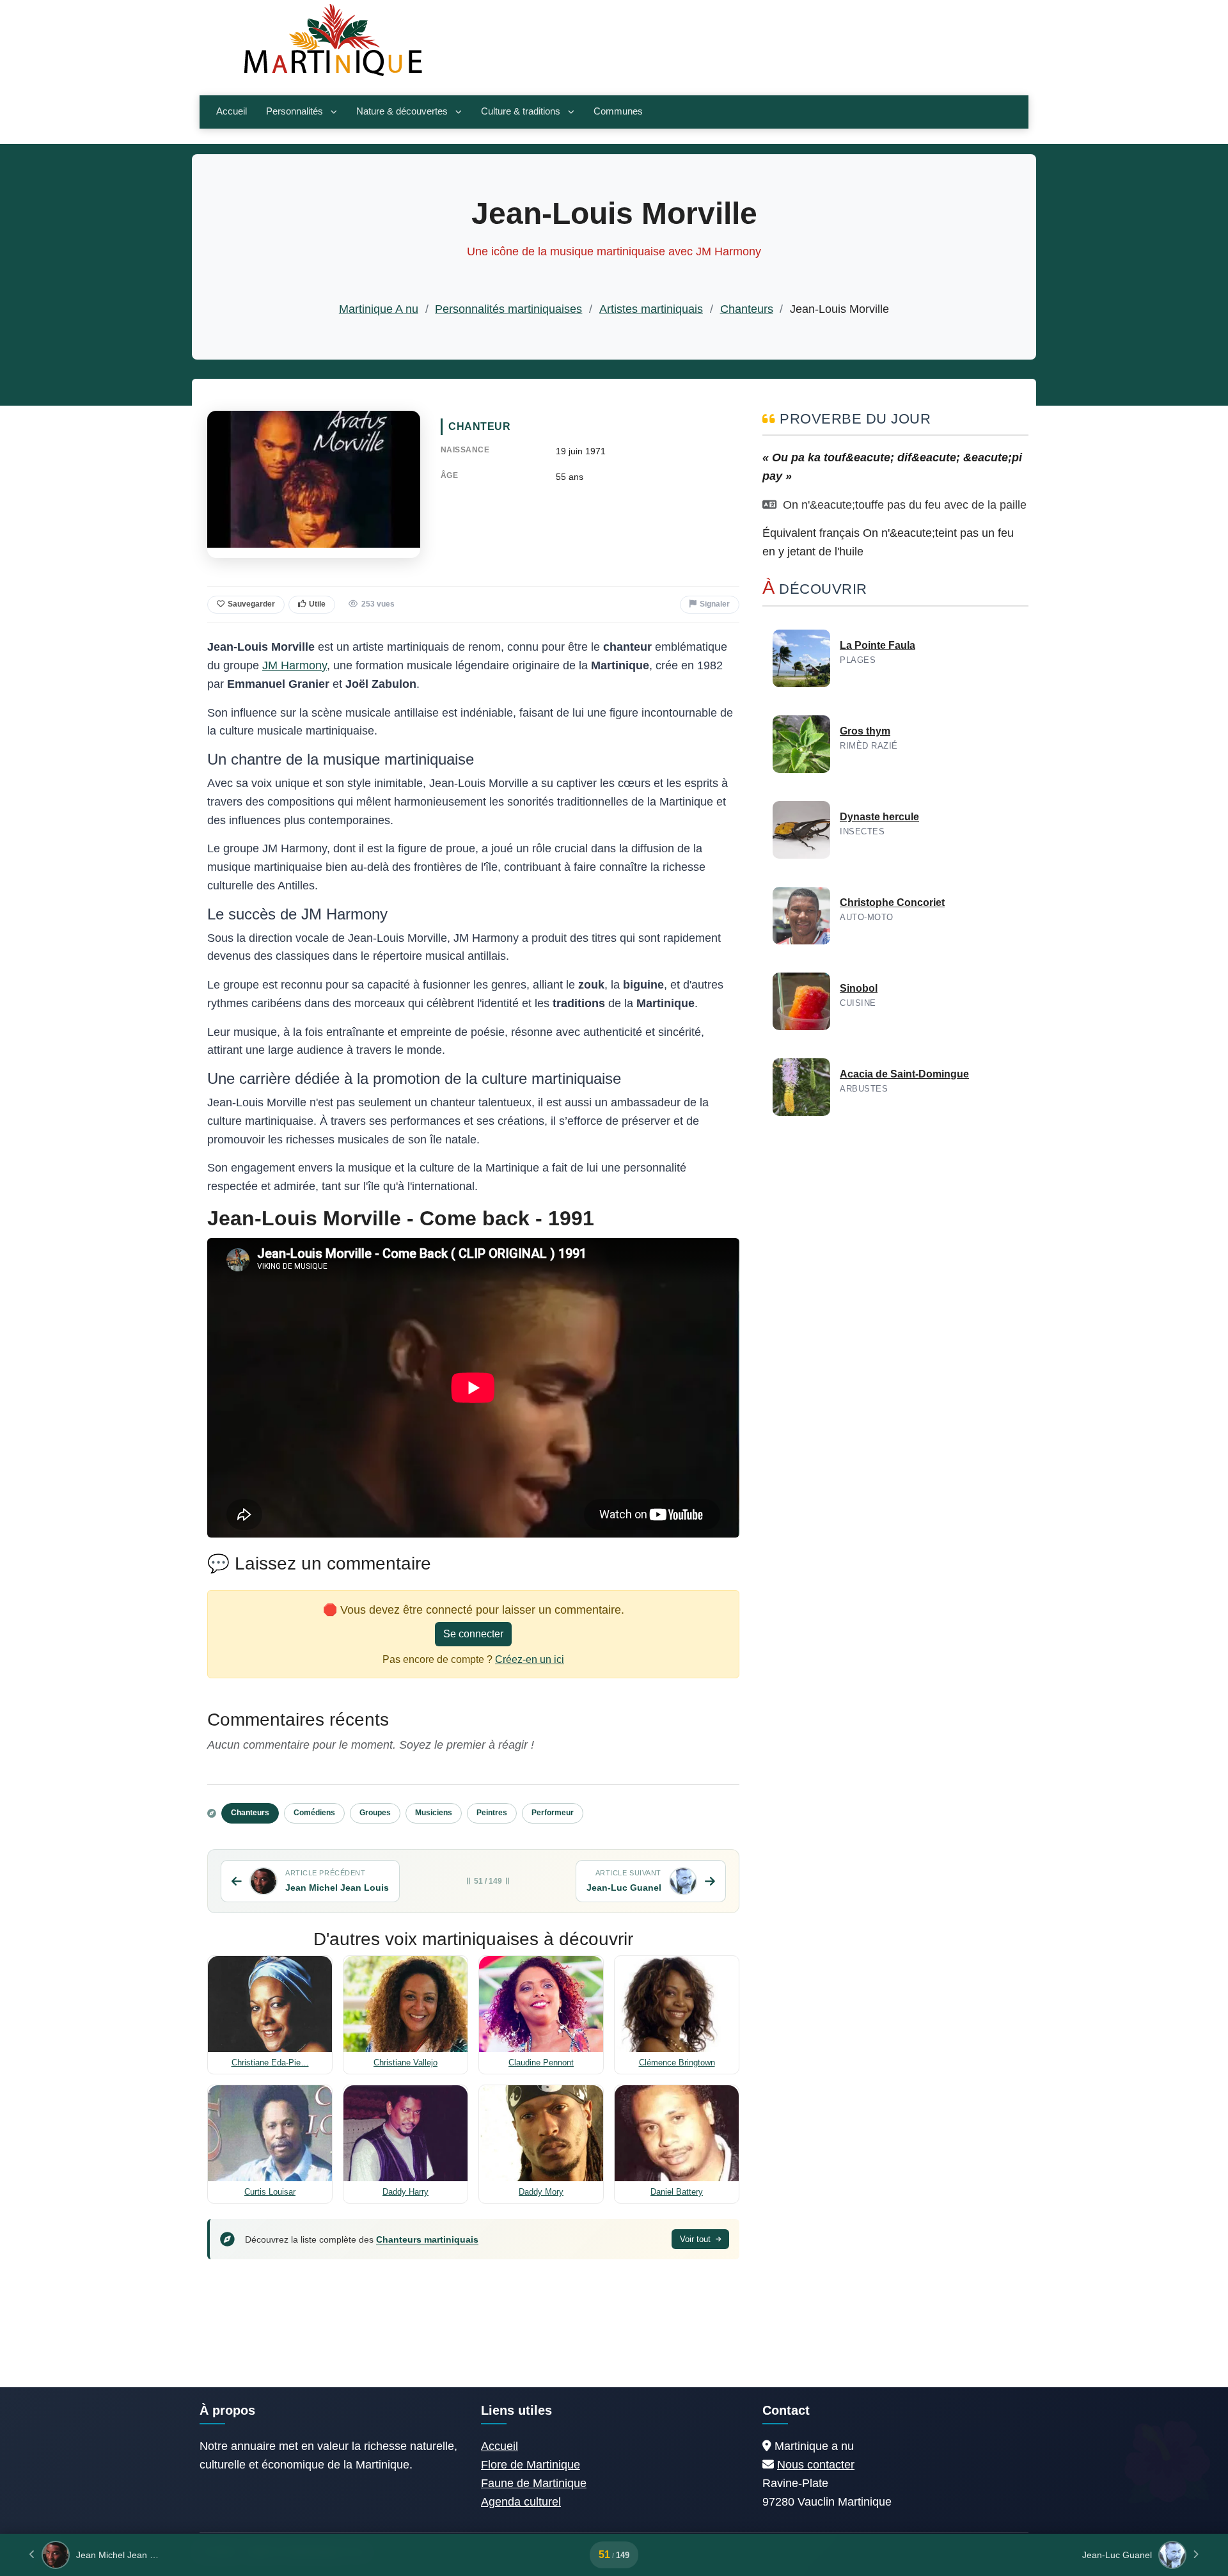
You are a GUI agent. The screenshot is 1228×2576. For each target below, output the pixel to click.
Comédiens (314, 1813)
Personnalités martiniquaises (508, 309)
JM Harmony (295, 665)
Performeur (553, 1813)
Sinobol (859, 988)
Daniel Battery (677, 2192)
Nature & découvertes (402, 111)
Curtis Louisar (270, 2192)
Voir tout (697, 2239)
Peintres (492, 1813)
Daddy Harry (405, 2192)
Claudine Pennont (541, 2063)
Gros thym (865, 731)
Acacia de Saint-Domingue (904, 1074)
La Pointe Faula (878, 645)
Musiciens (434, 1813)
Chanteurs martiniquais (427, 2239)
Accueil (232, 111)
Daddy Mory (541, 2192)
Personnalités (295, 111)
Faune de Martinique (534, 2483)
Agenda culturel (521, 2502)
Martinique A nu (379, 309)
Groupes (375, 1813)
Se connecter (473, 1634)
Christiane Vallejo (405, 2063)
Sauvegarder (251, 604)
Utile (317, 604)
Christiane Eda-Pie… (270, 2063)
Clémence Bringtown (677, 2063)
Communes (618, 111)
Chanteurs (747, 309)
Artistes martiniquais (651, 309)
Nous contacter (816, 2465)
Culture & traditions (521, 111)
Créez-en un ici (530, 1659)
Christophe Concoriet (892, 902)
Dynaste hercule (879, 817)
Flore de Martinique (531, 2465)
